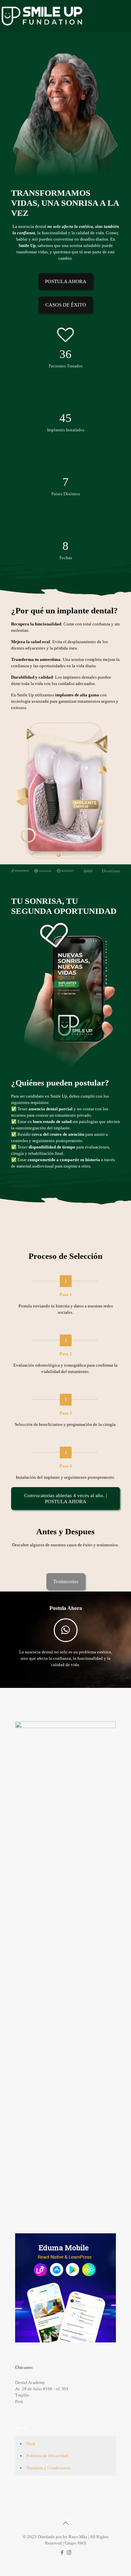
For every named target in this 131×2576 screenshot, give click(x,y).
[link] (65, 997)
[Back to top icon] (65, 2523)
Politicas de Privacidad (47, 2456)
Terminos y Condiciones (48, 2468)
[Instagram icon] (69, 2553)
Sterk (31, 2444)
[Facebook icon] (62, 2553)
